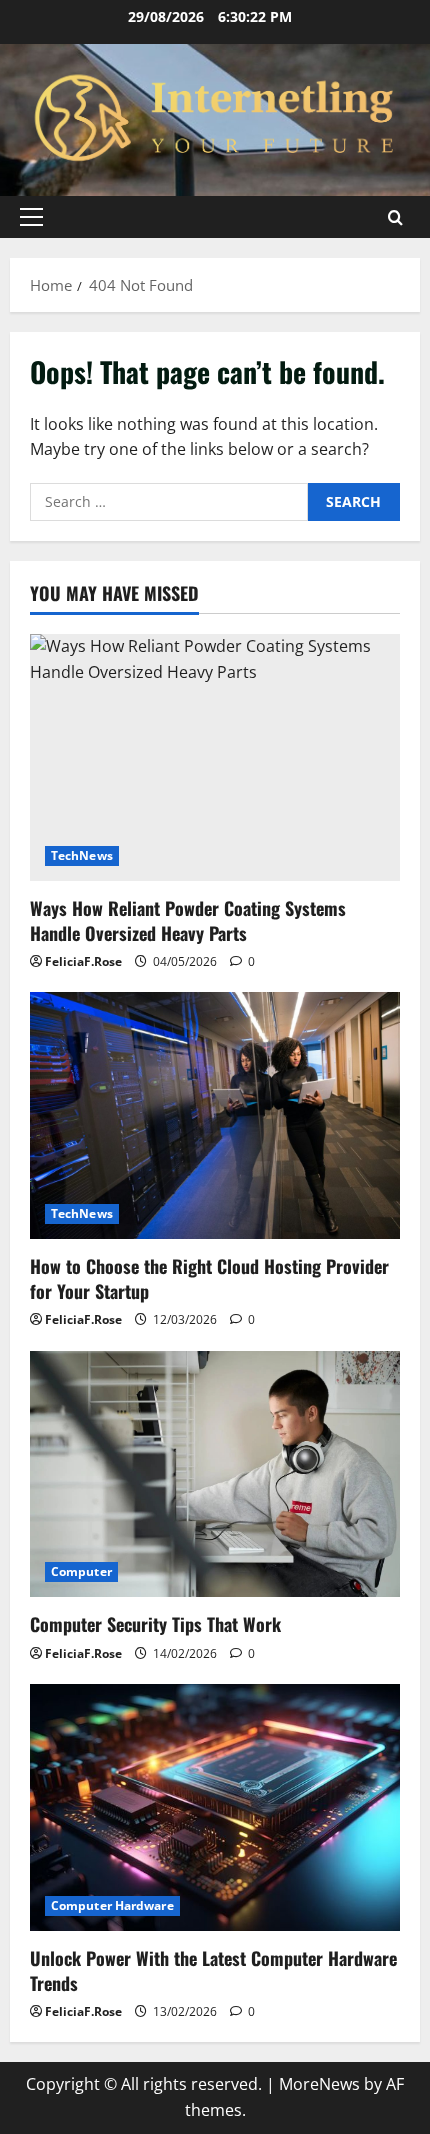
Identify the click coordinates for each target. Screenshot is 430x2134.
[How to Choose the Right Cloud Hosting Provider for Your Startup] (215, 1115)
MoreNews (319, 2084)
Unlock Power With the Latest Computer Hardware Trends (213, 1970)
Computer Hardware (112, 1905)
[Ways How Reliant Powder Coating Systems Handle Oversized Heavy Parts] (215, 757)
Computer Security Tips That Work (155, 1624)
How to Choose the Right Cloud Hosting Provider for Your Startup (209, 1278)
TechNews (82, 855)
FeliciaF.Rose (83, 961)
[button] (31, 217)
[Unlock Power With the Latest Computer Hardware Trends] (215, 1807)
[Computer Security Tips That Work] (215, 1474)
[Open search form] (395, 217)
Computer (81, 1571)
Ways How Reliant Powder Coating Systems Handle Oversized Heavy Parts (188, 920)
